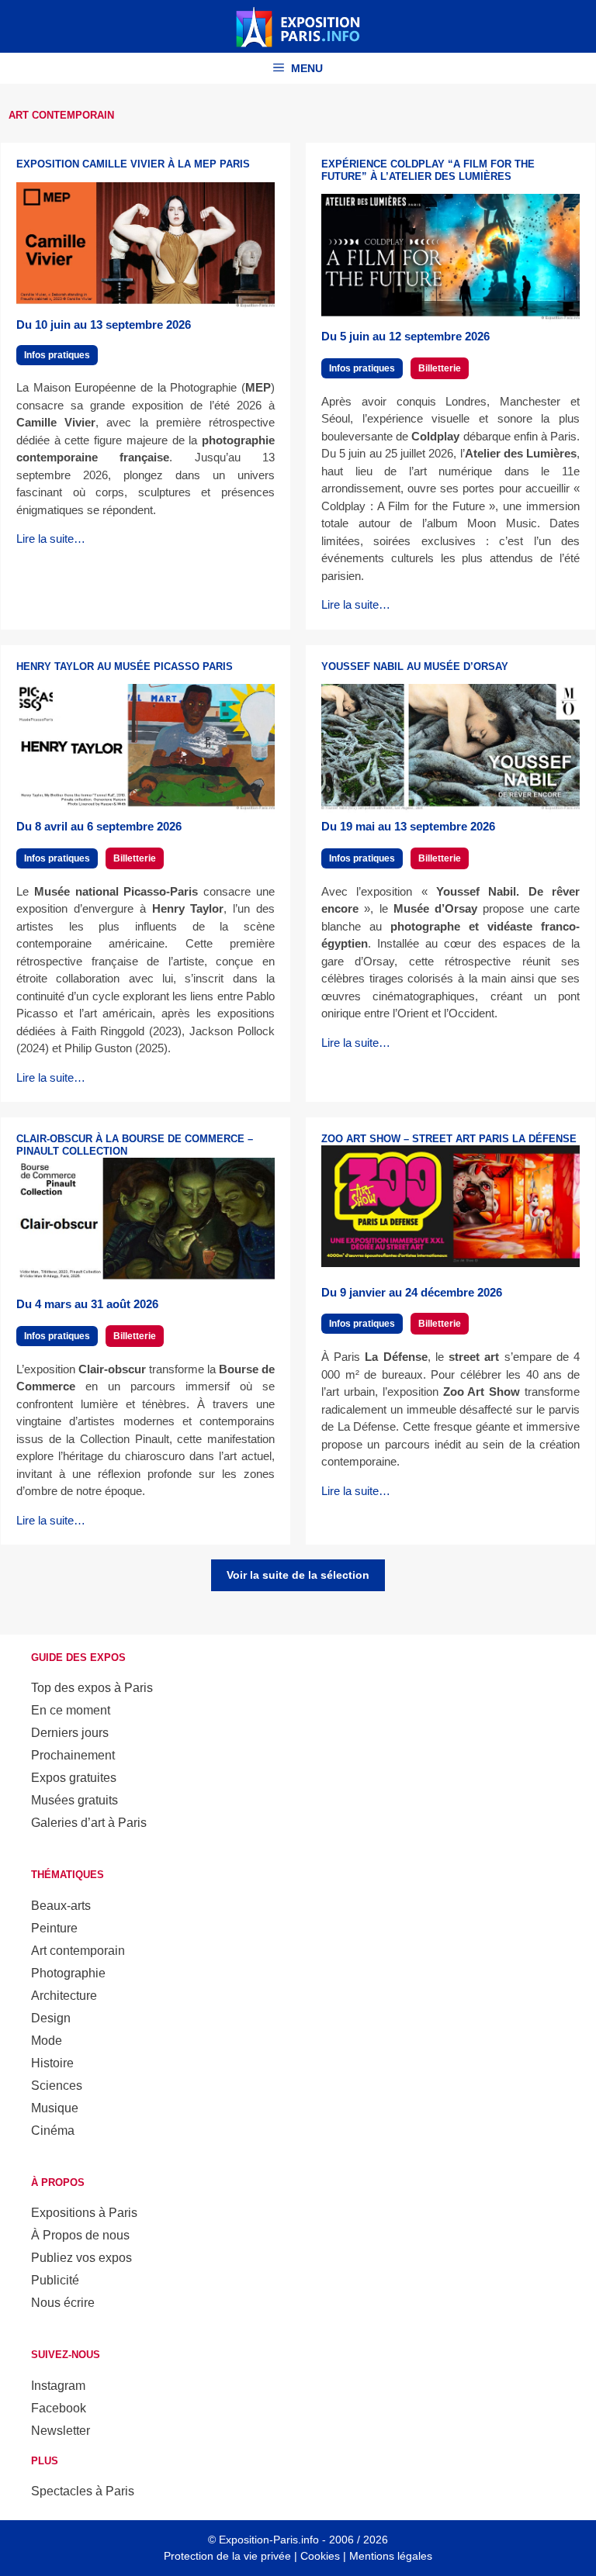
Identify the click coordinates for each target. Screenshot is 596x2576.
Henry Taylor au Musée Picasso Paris (125, 666)
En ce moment (71, 1710)
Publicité (55, 2280)
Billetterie (440, 368)
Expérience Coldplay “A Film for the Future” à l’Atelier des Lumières (428, 170)
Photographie (68, 1973)
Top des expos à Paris (92, 1688)
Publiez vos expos (81, 2258)
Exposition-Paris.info (269, 2540)
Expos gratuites (74, 1778)
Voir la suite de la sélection (298, 1575)
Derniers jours (70, 1733)
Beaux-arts (61, 1906)
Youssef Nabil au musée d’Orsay (415, 666)
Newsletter (61, 2431)
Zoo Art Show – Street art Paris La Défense (449, 1139)
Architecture (64, 1996)
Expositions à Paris (84, 2213)
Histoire (52, 2063)
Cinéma (53, 2131)
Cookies (320, 2556)
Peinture (54, 1928)
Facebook (59, 2408)
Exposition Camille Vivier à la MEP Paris (133, 164)
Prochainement (73, 1755)
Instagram (58, 2386)
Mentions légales (391, 2556)
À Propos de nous (80, 2235)
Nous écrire (63, 2303)
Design (51, 2018)
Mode (47, 2041)
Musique (55, 2108)
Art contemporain (78, 1951)
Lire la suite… (51, 539)
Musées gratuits (74, 1800)
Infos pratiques (57, 355)
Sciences (57, 2086)
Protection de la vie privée (227, 2556)
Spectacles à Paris (83, 2491)
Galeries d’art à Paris (89, 1823)
